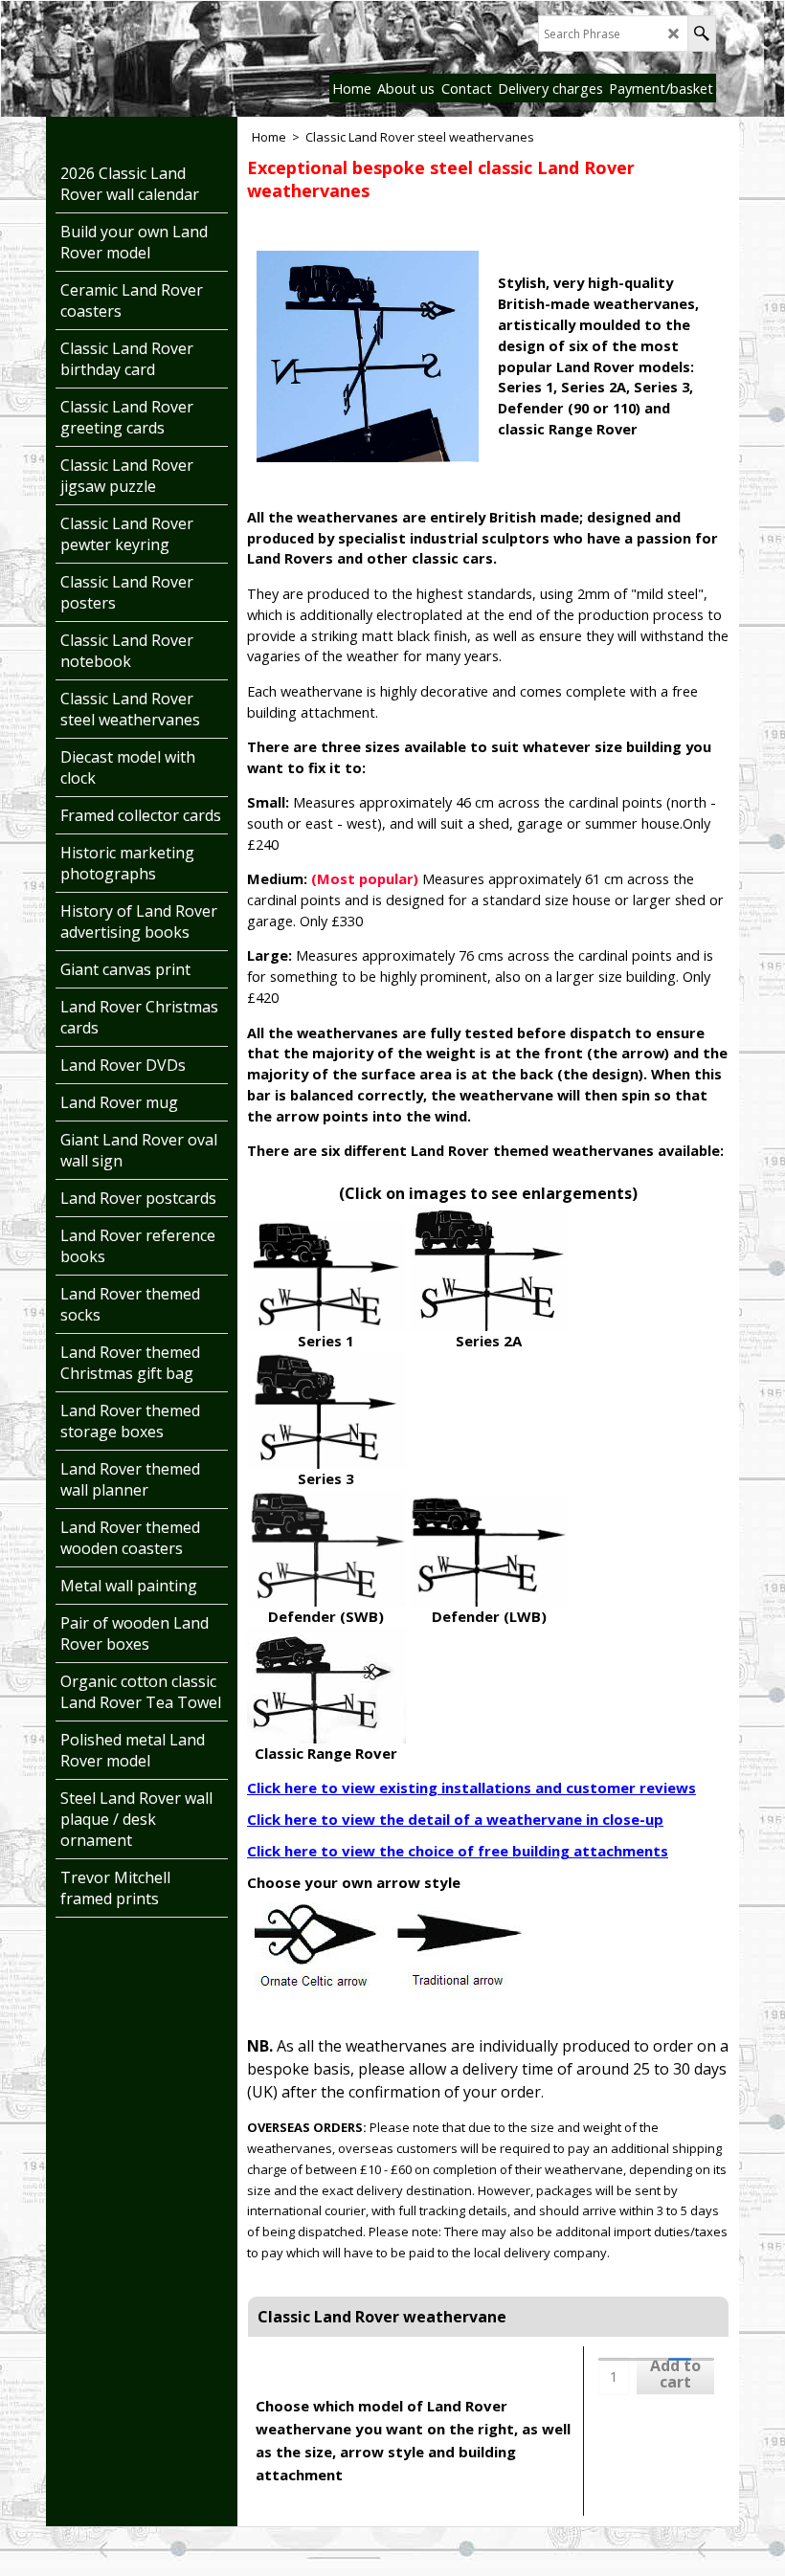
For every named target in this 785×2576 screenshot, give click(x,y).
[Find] (701, 33)
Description (306, 2370)
